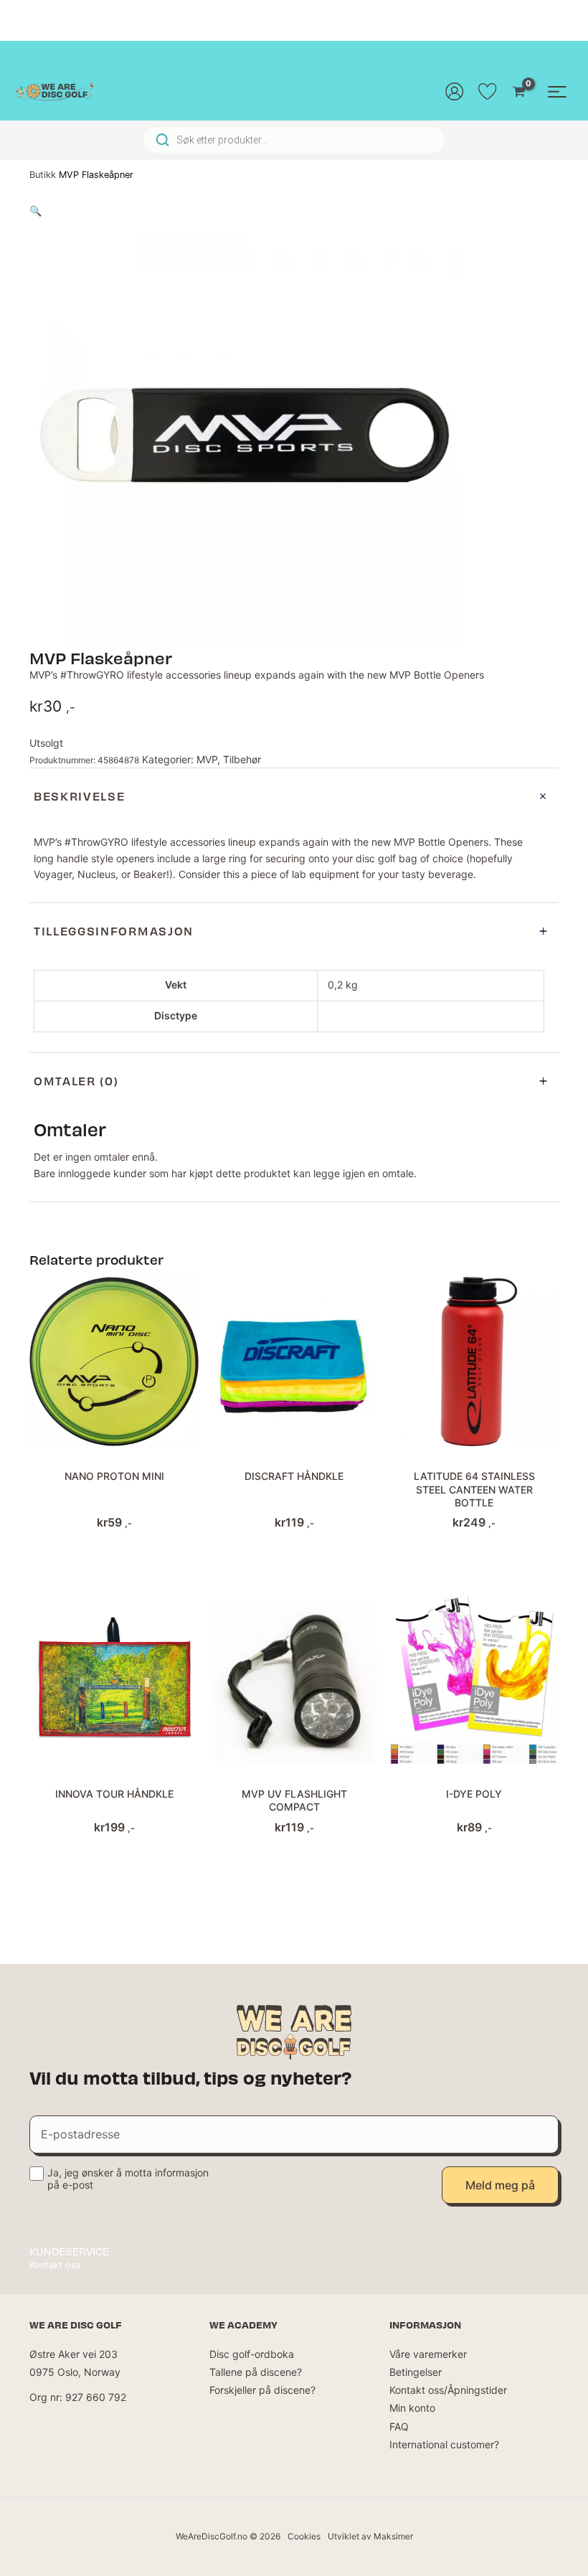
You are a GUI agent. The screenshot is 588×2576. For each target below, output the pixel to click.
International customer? (444, 2444)
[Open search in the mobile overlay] (294, 140)
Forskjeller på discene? (262, 2390)
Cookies (304, 2536)
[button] (35, 211)
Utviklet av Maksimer (370, 2536)
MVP (207, 759)
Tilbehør (242, 759)
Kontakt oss (55, 2265)
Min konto (412, 2408)
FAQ (399, 2426)
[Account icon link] (455, 91)
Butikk (43, 175)
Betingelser (416, 2372)
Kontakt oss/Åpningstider (448, 2390)
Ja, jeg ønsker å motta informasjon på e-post (128, 2179)
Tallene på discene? (256, 2372)
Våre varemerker (428, 2354)
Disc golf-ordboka (252, 2354)
